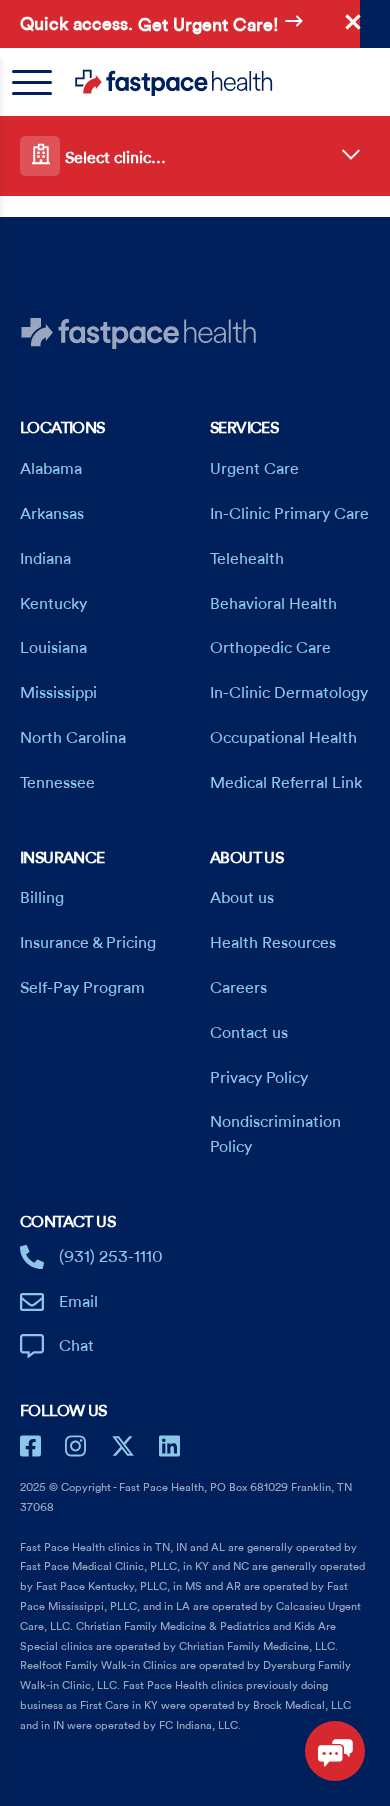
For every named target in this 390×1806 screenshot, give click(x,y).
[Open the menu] (42, 82)
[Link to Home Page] (201, 82)
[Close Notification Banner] (353, 22)
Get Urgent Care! (211, 25)
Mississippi (58, 693)
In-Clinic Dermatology (289, 693)
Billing (42, 898)
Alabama (51, 469)
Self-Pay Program (82, 988)
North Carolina (73, 738)
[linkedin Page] (169, 1446)
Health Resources (273, 943)
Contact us (249, 1033)
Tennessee (57, 783)
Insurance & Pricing (88, 943)
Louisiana (53, 648)
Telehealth (247, 559)
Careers (238, 988)
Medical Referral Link (286, 783)
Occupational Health (283, 738)
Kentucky (53, 604)
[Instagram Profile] (75, 1446)
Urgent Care (254, 469)
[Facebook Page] (30, 1446)
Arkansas (52, 514)
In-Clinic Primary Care (289, 514)
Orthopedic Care (270, 648)
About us (242, 898)
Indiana (45, 559)
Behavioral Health (273, 604)
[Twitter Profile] (123, 1446)
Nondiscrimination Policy (275, 1134)
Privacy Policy (259, 1078)
